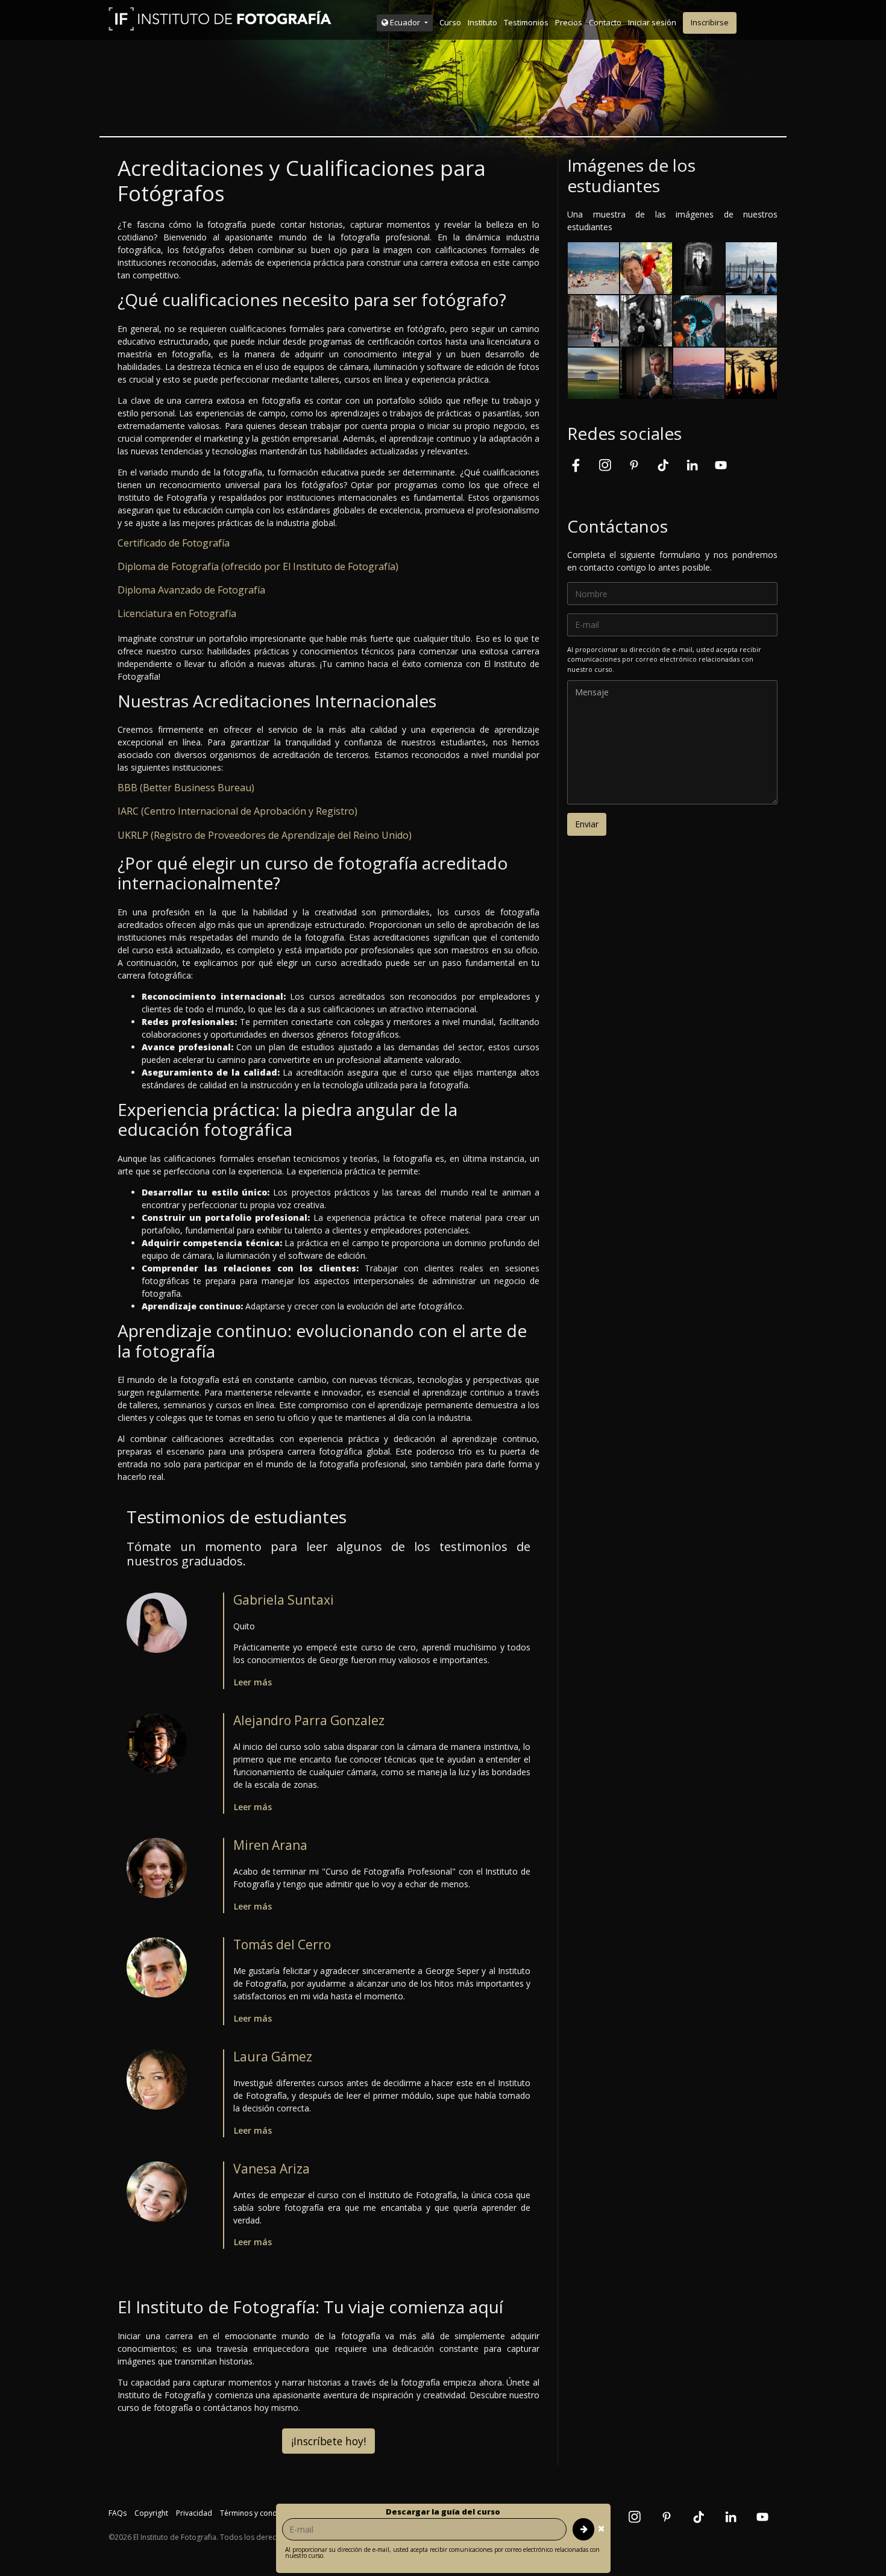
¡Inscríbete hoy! (328, 2441)
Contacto (605, 22)
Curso (450, 22)
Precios (569, 22)
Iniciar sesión (652, 22)
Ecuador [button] (405, 22)
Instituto (482, 22)
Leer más (253, 1682)
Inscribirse (710, 22)
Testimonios (526, 22)
